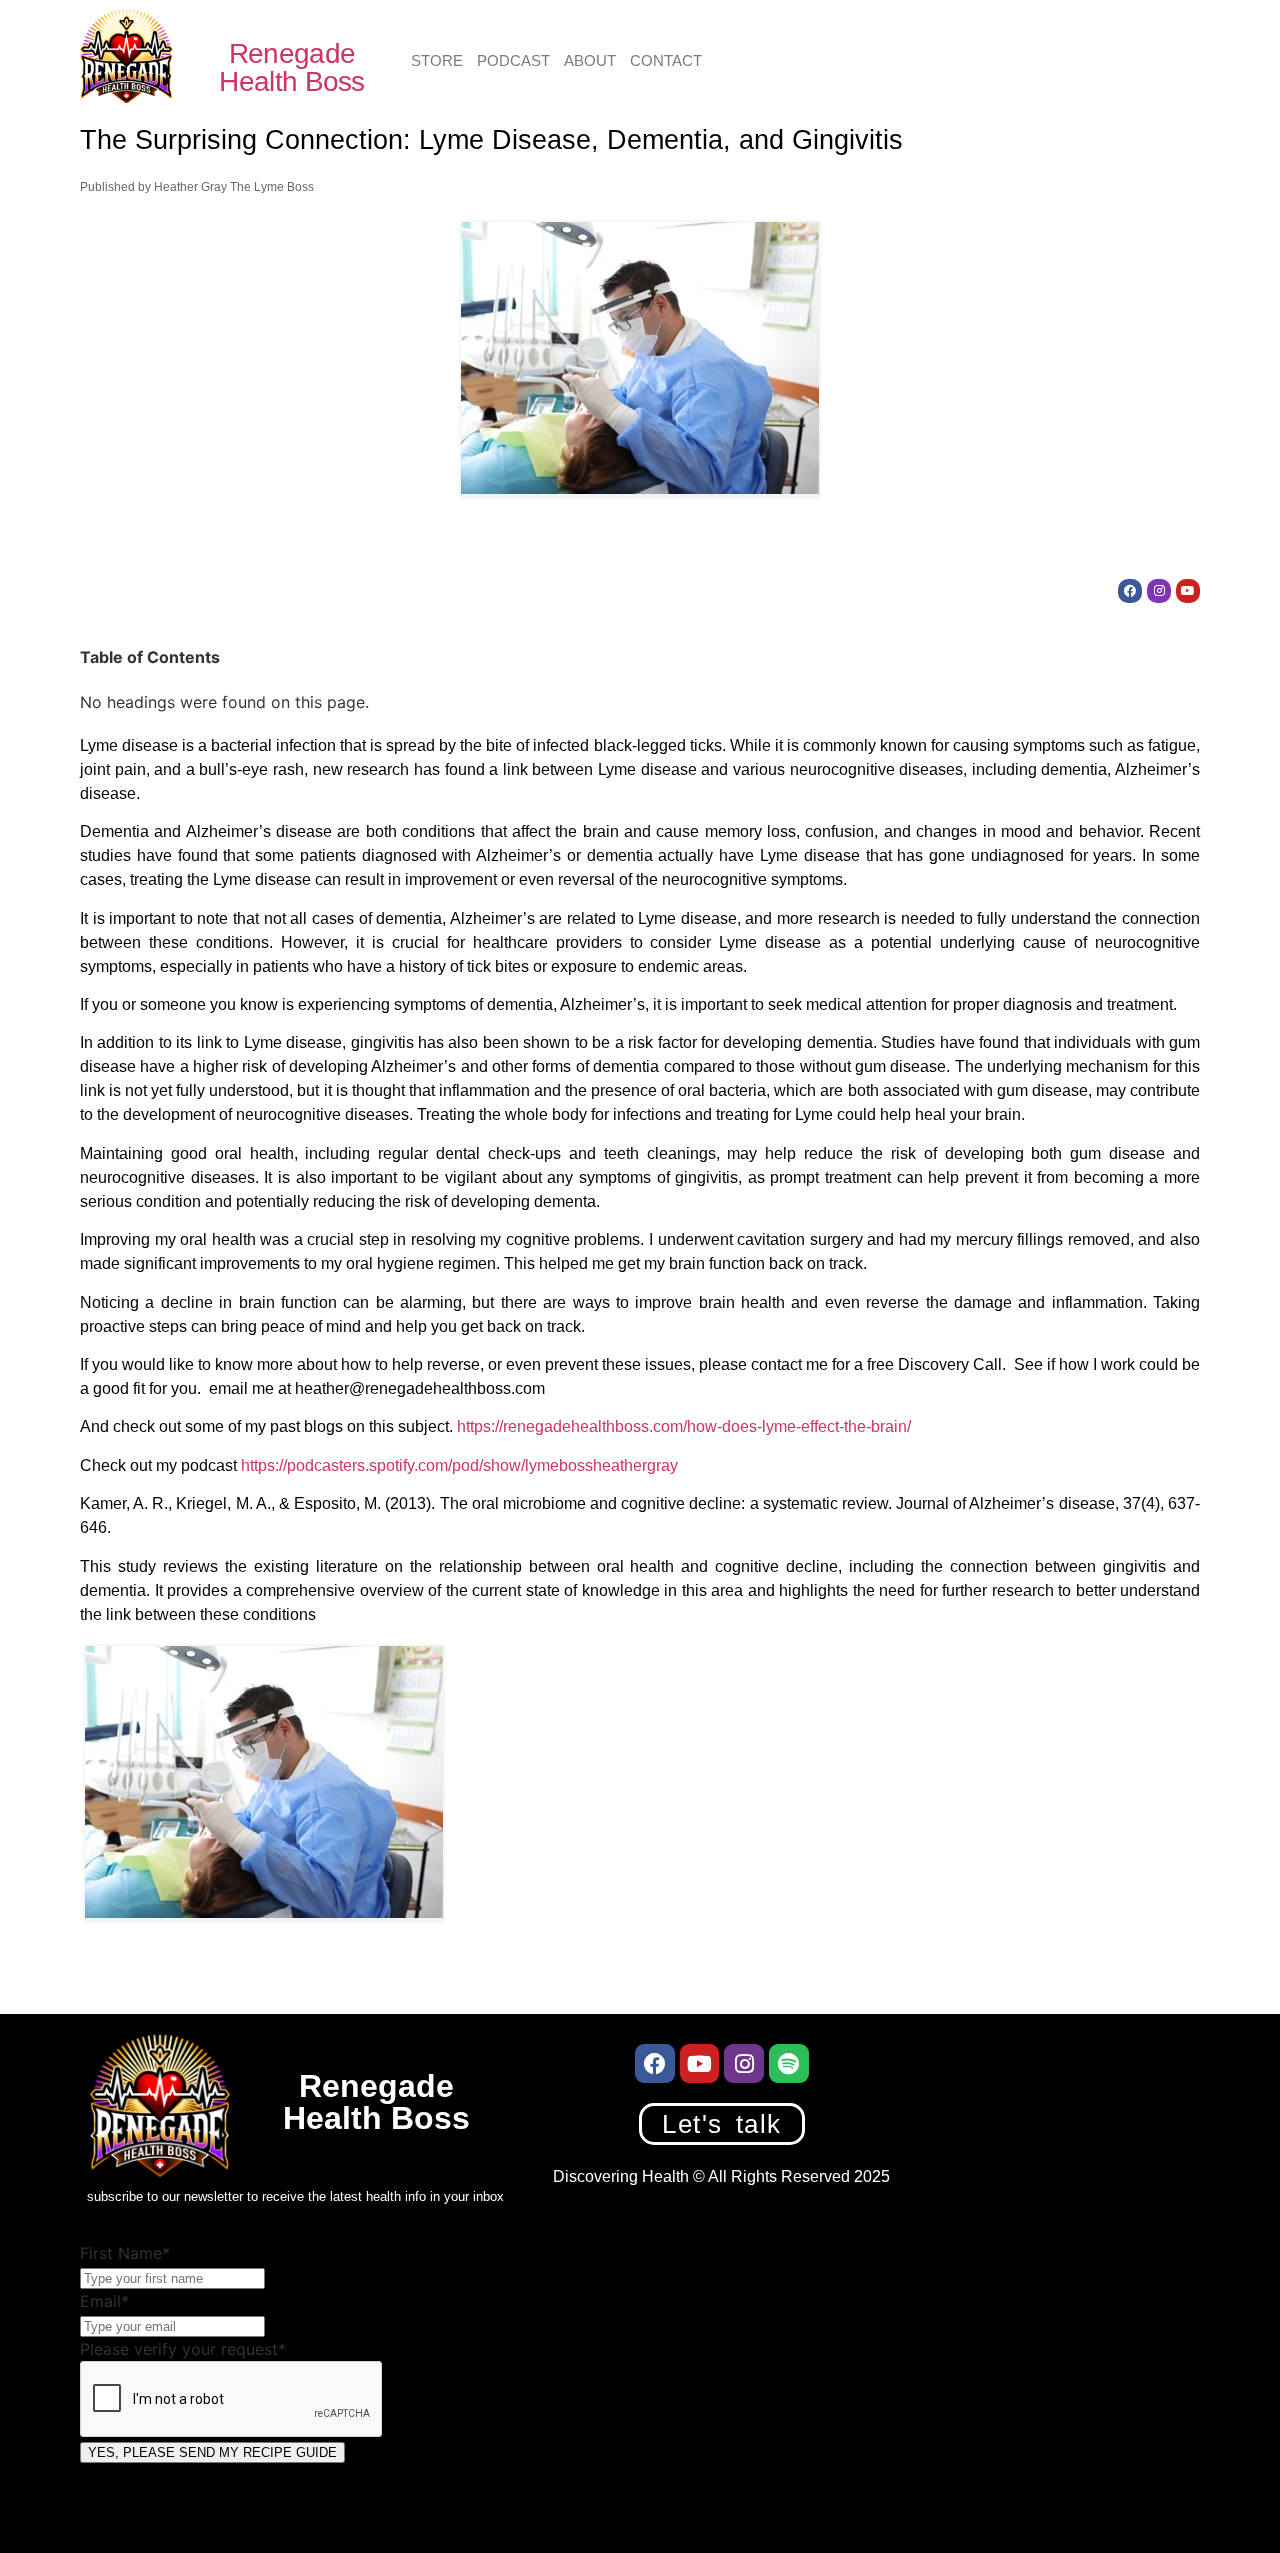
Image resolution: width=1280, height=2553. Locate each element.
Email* (104, 2301)
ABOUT (590, 60)
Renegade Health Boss (291, 67)
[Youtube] (1188, 591)
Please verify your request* (183, 2349)
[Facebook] (1130, 591)
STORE (437, 60)
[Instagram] (1159, 591)
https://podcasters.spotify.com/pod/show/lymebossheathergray (459, 1465)
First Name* (125, 2253)
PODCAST (513, 60)
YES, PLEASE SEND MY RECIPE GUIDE (212, 2452)
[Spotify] (789, 2064)
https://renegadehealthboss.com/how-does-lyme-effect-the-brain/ (684, 1426)
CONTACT (666, 60)
